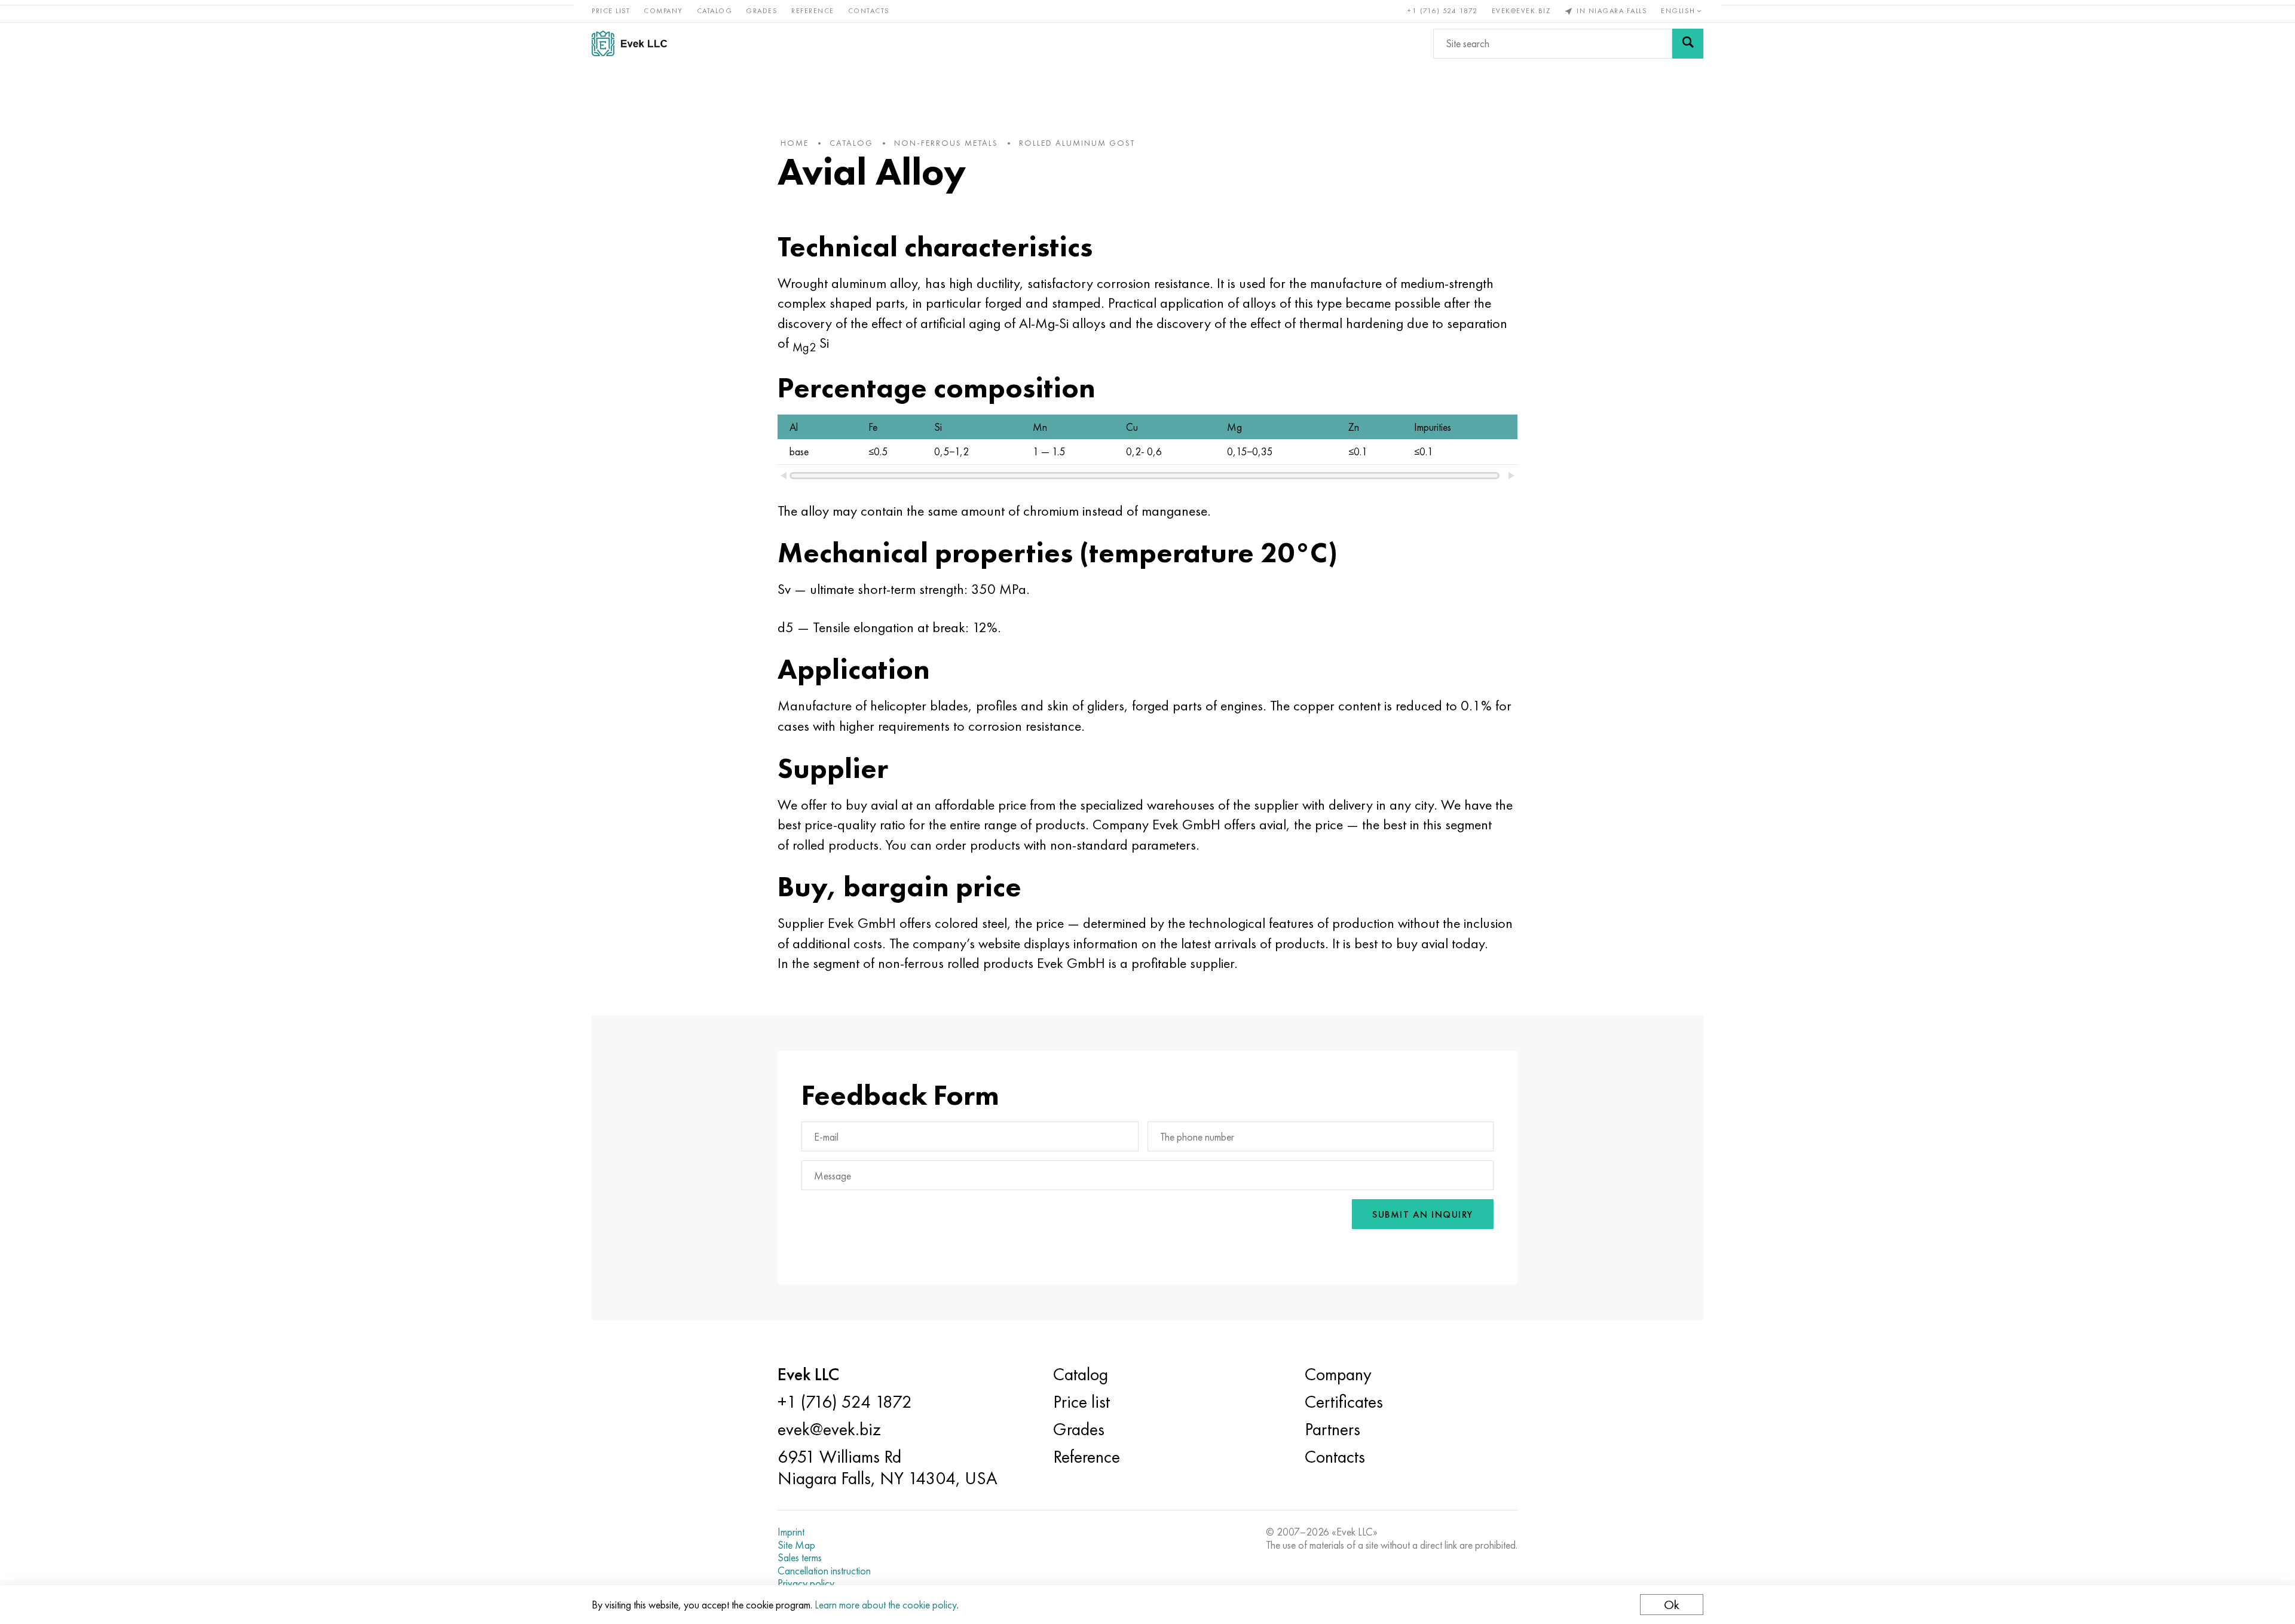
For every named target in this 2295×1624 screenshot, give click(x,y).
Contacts (869, 11)
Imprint (791, 1532)
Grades (762, 11)
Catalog (715, 11)
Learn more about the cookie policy (886, 1605)
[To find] (1688, 44)
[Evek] (634, 43)
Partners (1332, 1429)
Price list (611, 11)
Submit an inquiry (1423, 1214)
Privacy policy (806, 1583)
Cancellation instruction (824, 1571)
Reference (813, 11)
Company (663, 11)
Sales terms (800, 1558)
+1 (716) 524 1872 (1443, 11)
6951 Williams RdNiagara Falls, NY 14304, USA (888, 1467)
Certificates (1344, 1402)
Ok (1672, 1605)
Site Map (796, 1545)
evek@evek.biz (1521, 11)
